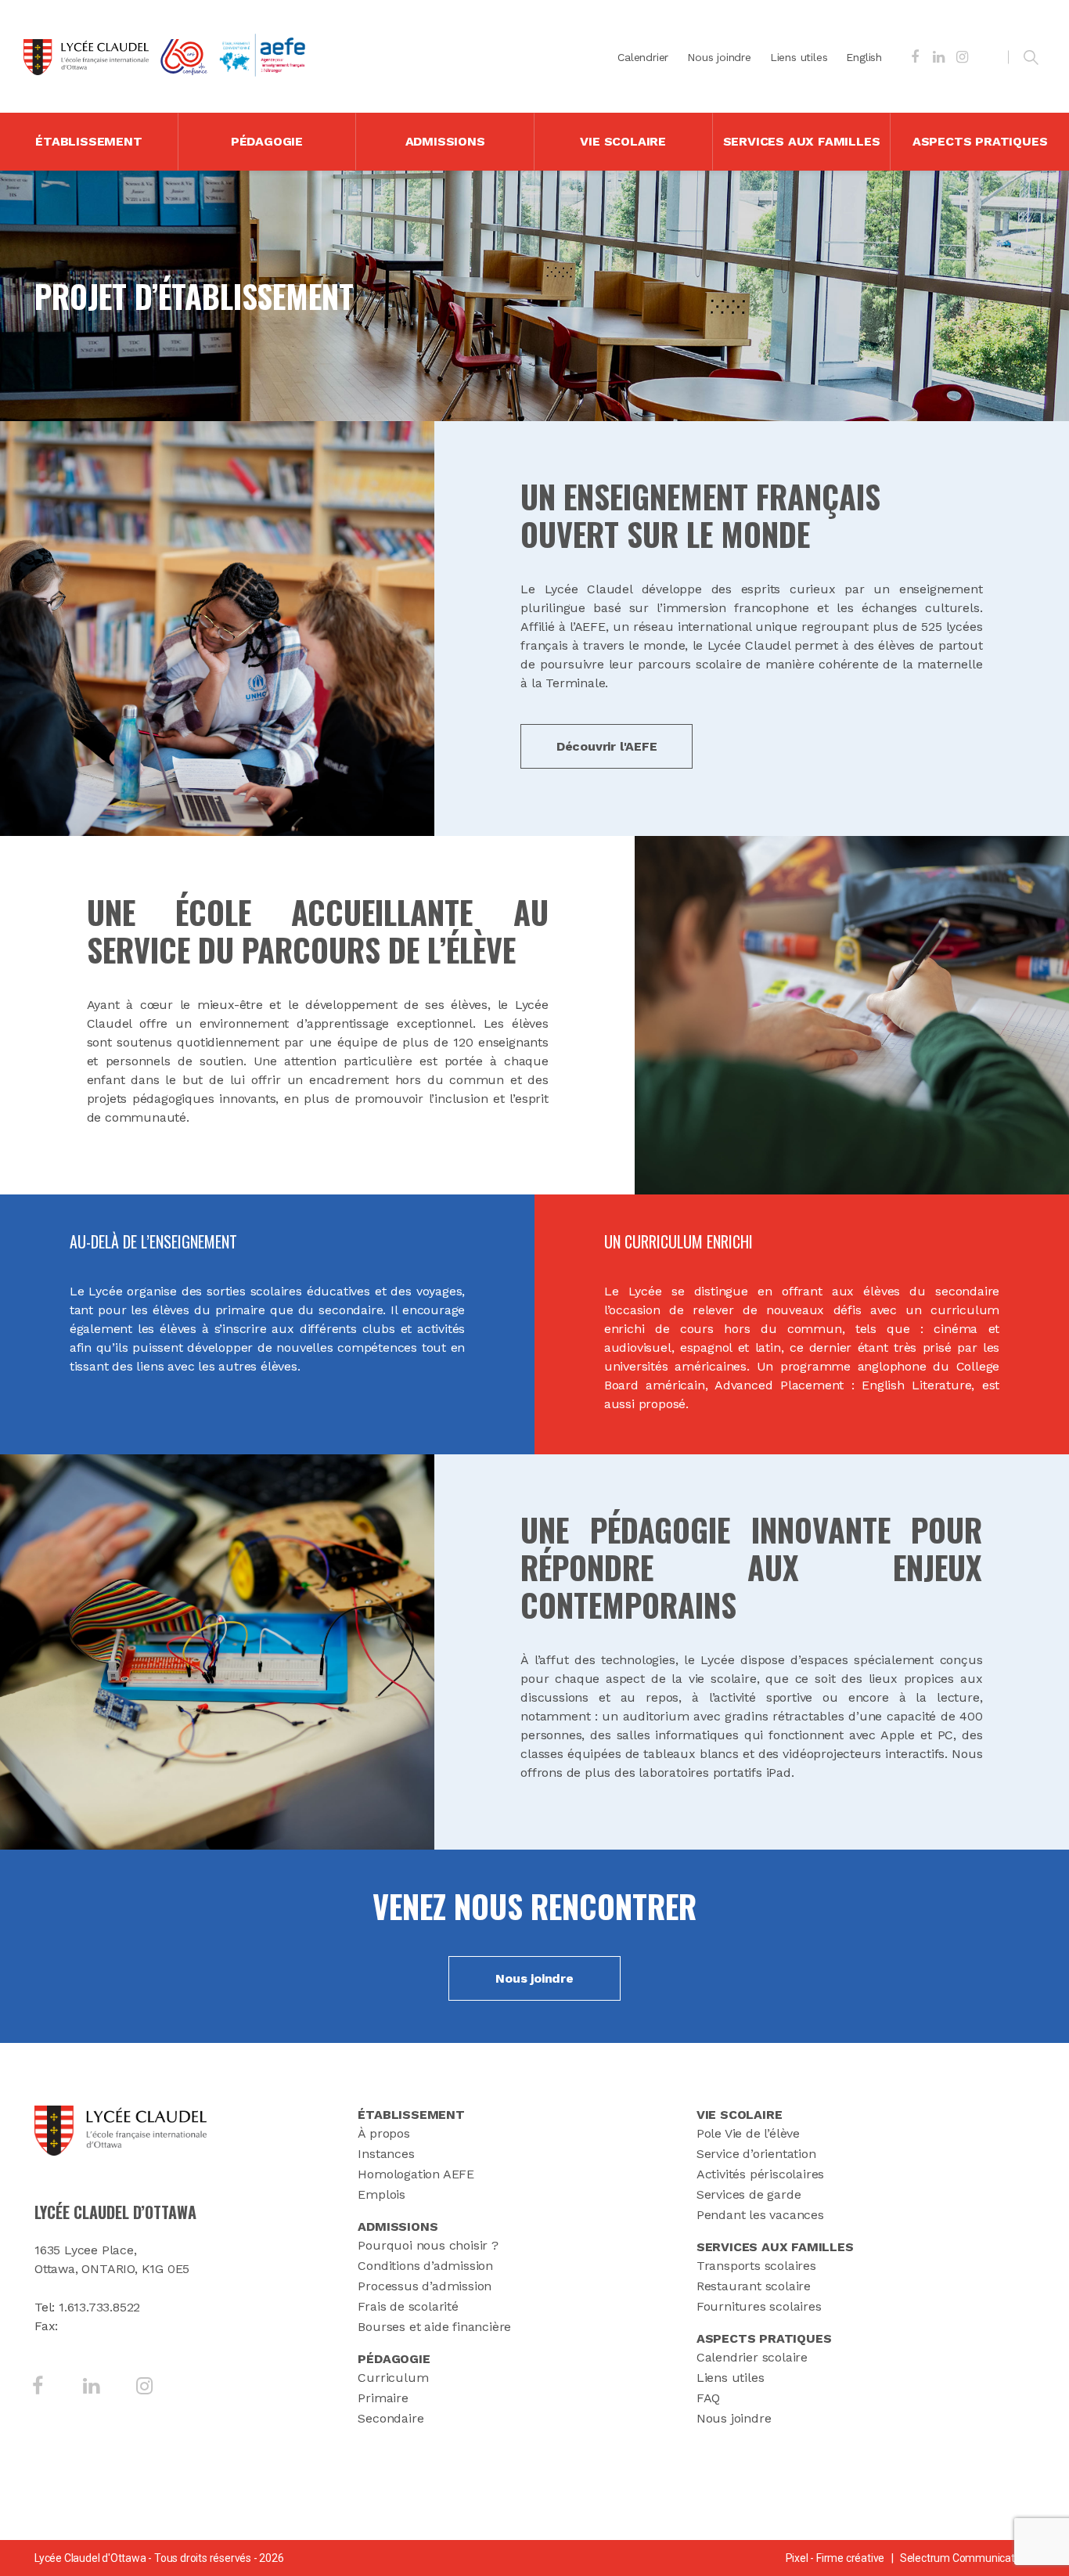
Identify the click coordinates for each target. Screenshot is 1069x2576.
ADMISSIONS (445, 141)
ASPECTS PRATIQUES (980, 141)
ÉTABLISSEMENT (88, 141)
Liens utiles (799, 57)
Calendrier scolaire (752, 2357)
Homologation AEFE (416, 2174)
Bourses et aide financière (434, 2327)
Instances (386, 2154)
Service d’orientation (756, 2154)
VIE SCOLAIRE (623, 141)
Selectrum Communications (967, 2558)
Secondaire (391, 2418)
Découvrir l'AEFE (607, 746)
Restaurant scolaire (754, 2286)
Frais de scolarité (408, 2306)
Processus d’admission (425, 2286)
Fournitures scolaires (759, 2306)
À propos (383, 2133)
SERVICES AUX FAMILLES (802, 141)
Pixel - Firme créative (835, 2558)
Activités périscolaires (760, 2174)
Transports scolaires (756, 2266)
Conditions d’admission (425, 2266)
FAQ (708, 2398)
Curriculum (393, 2378)
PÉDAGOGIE (267, 141)
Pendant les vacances (760, 2215)
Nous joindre (719, 57)
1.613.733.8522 (99, 2307)
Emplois (382, 2194)
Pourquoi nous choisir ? (428, 2245)
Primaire (383, 2398)
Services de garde (749, 2194)
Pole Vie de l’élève (748, 2133)
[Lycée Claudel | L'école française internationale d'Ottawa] (86, 57)
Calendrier (643, 57)
